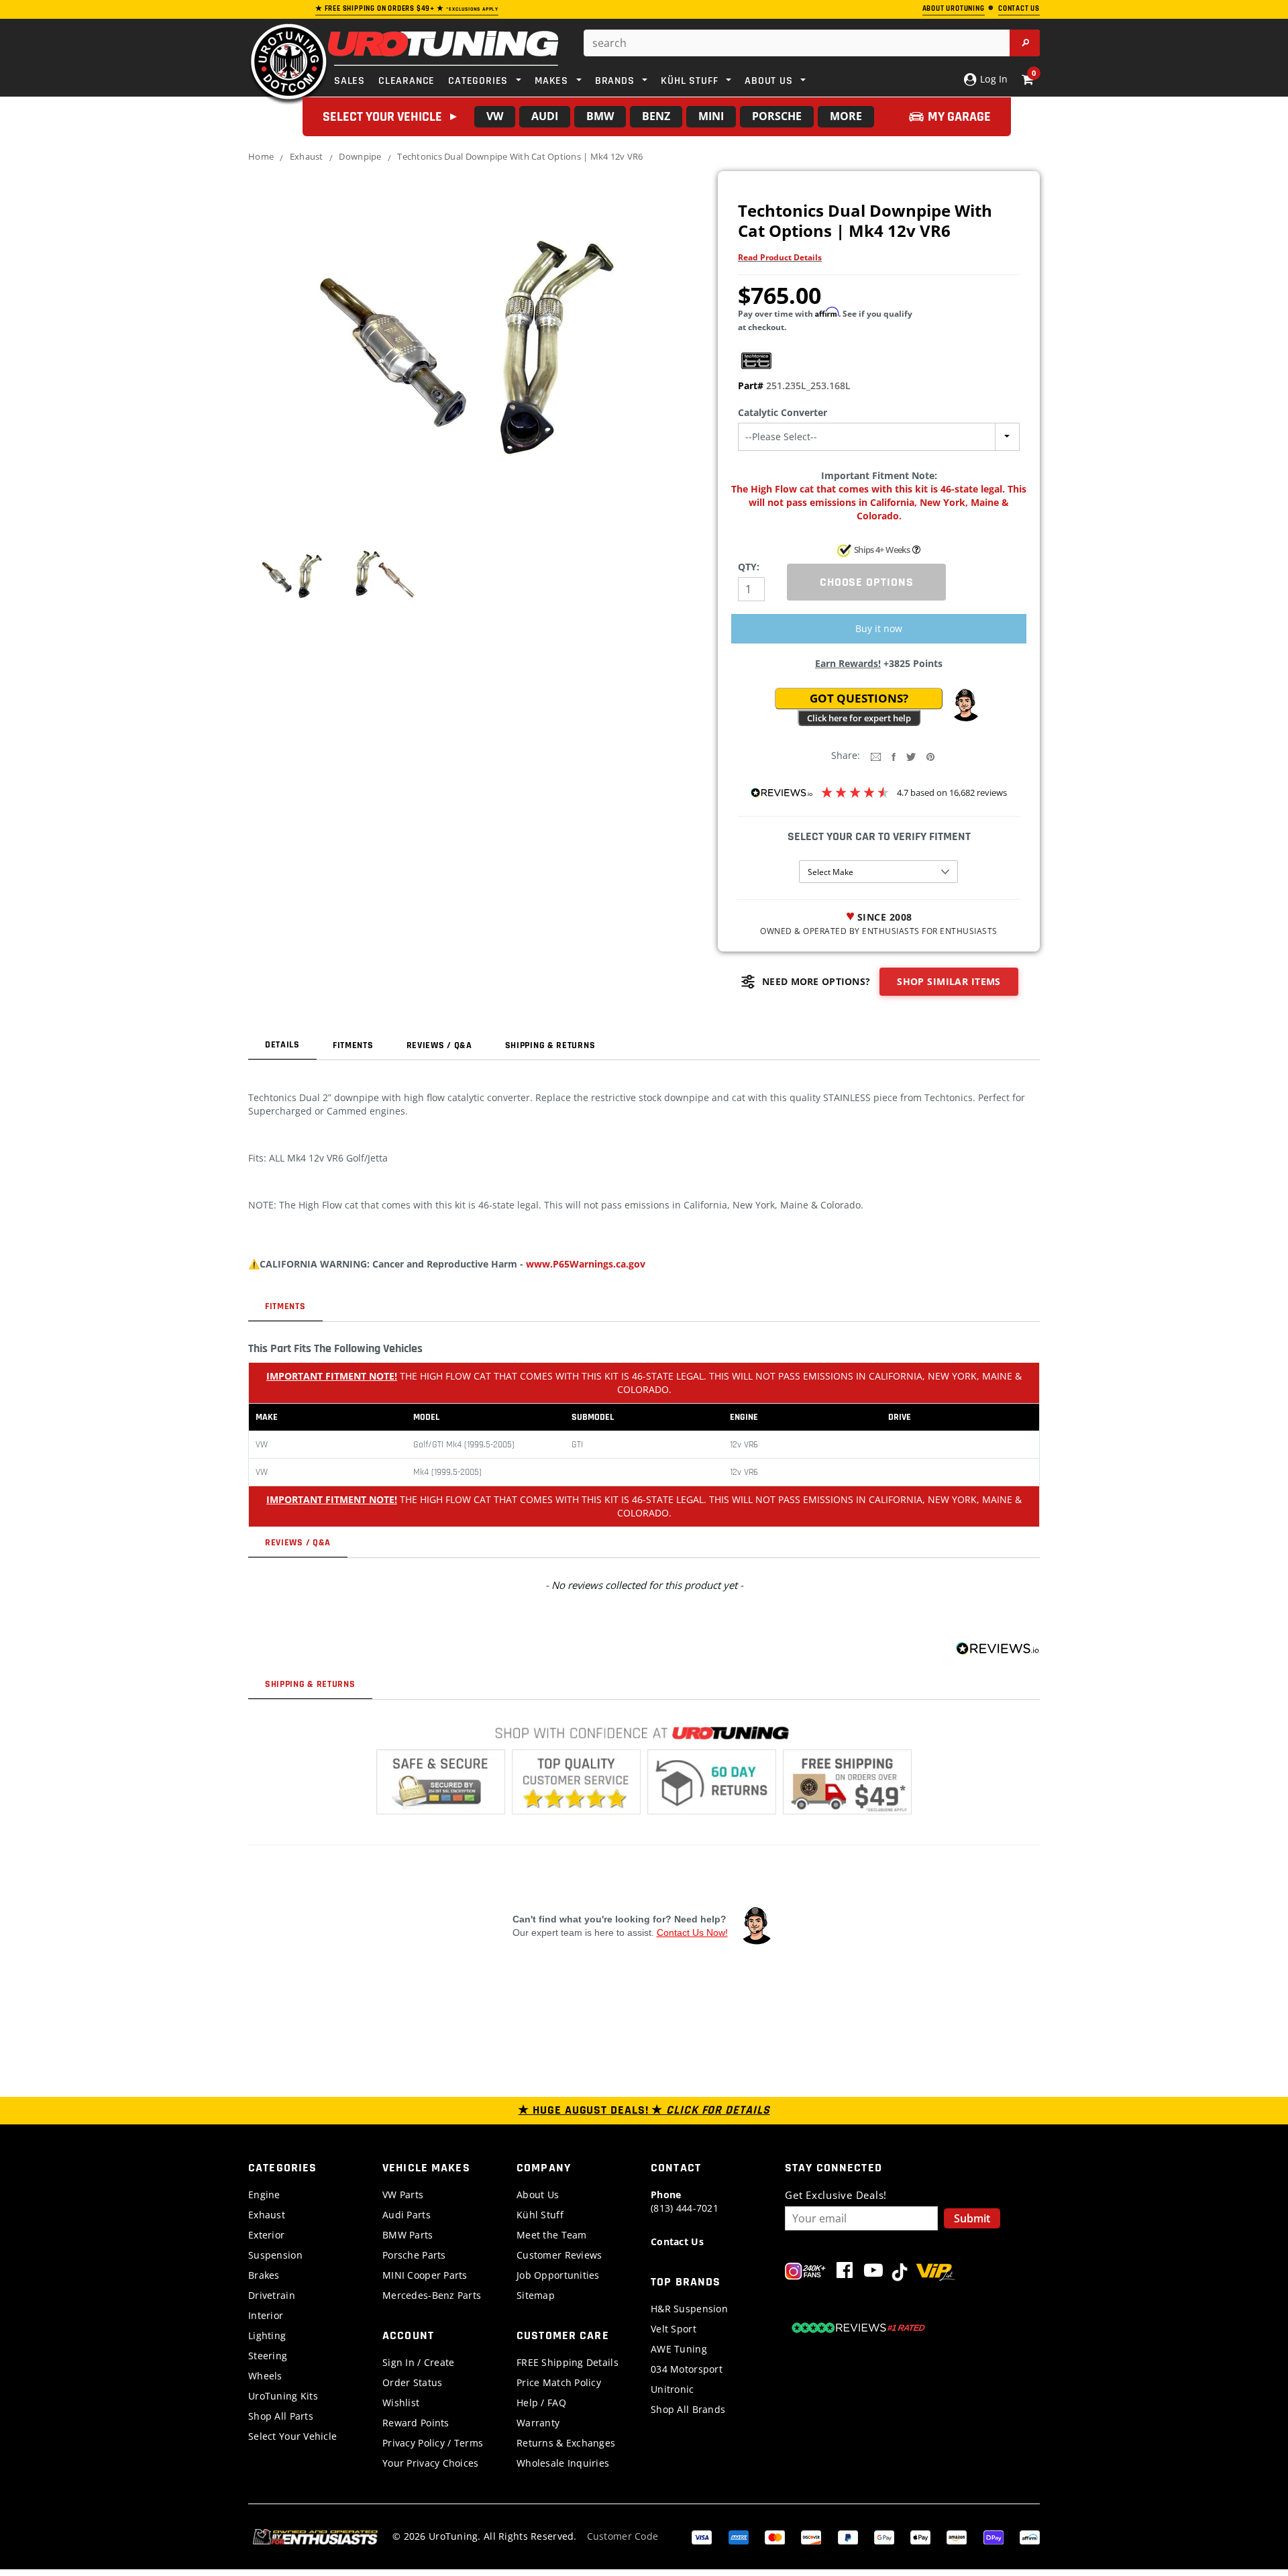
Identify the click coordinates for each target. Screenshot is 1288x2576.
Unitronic (673, 2389)
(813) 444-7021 (685, 2201)
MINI (711, 116)
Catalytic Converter (783, 412)
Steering (268, 2356)
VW (495, 116)
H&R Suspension (689, 2309)
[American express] (739, 2536)
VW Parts (403, 2195)
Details (282, 1045)
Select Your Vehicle (292, 2436)
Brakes (264, 2275)
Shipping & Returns (550, 1045)
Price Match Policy (559, 2382)
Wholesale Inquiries (563, 2463)
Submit (972, 2218)
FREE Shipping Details (568, 2362)
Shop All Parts (281, 2416)
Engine (264, 2195)
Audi (545, 116)
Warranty (538, 2423)
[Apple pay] (920, 2536)
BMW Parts (408, 2235)
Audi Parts (407, 2215)
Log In (992, 79)
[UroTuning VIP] (935, 2273)
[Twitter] (911, 756)
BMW (600, 116)
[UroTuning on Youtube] (873, 2273)
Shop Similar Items (949, 981)
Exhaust (307, 156)
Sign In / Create (418, 2362)
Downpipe (360, 156)
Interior (266, 2315)
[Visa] (702, 2536)
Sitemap (536, 2295)
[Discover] (811, 2536)
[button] (965, 705)
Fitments (353, 1045)
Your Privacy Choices (431, 2463)
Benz (656, 116)
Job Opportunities (558, 2275)
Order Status (412, 2382)
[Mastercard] (775, 2536)
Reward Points (416, 2423)
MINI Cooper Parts (425, 2275)
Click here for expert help (859, 718)
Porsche (777, 116)
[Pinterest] (930, 756)
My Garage (959, 117)
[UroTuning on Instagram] (805, 2273)
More (846, 116)
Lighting (267, 2335)
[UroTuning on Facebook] (845, 2273)
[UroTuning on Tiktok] (900, 2273)
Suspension (275, 2255)
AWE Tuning (679, 2349)
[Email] (876, 756)
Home (261, 156)
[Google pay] (884, 2536)
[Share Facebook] (894, 756)
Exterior (266, 2235)
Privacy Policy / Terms (433, 2443)
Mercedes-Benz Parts (432, 2295)
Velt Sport (674, 2329)
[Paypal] (848, 2536)
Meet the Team (552, 2235)
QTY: (749, 567)
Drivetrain (272, 2295)
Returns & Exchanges (566, 2443)
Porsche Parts (414, 2255)
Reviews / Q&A (439, 1045)
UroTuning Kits (283, 2396)
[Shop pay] (994, 2536)
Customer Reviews (559, 2255)
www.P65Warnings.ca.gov (586, 1264)
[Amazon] (957, 2536)
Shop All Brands (688, 2409)
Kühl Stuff (540, 2215)
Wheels (265, 2376)
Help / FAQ (541, 2403)
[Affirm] (1030, 2536)
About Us (538, 2195)
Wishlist (401, 2403)
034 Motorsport (687, 2369)
